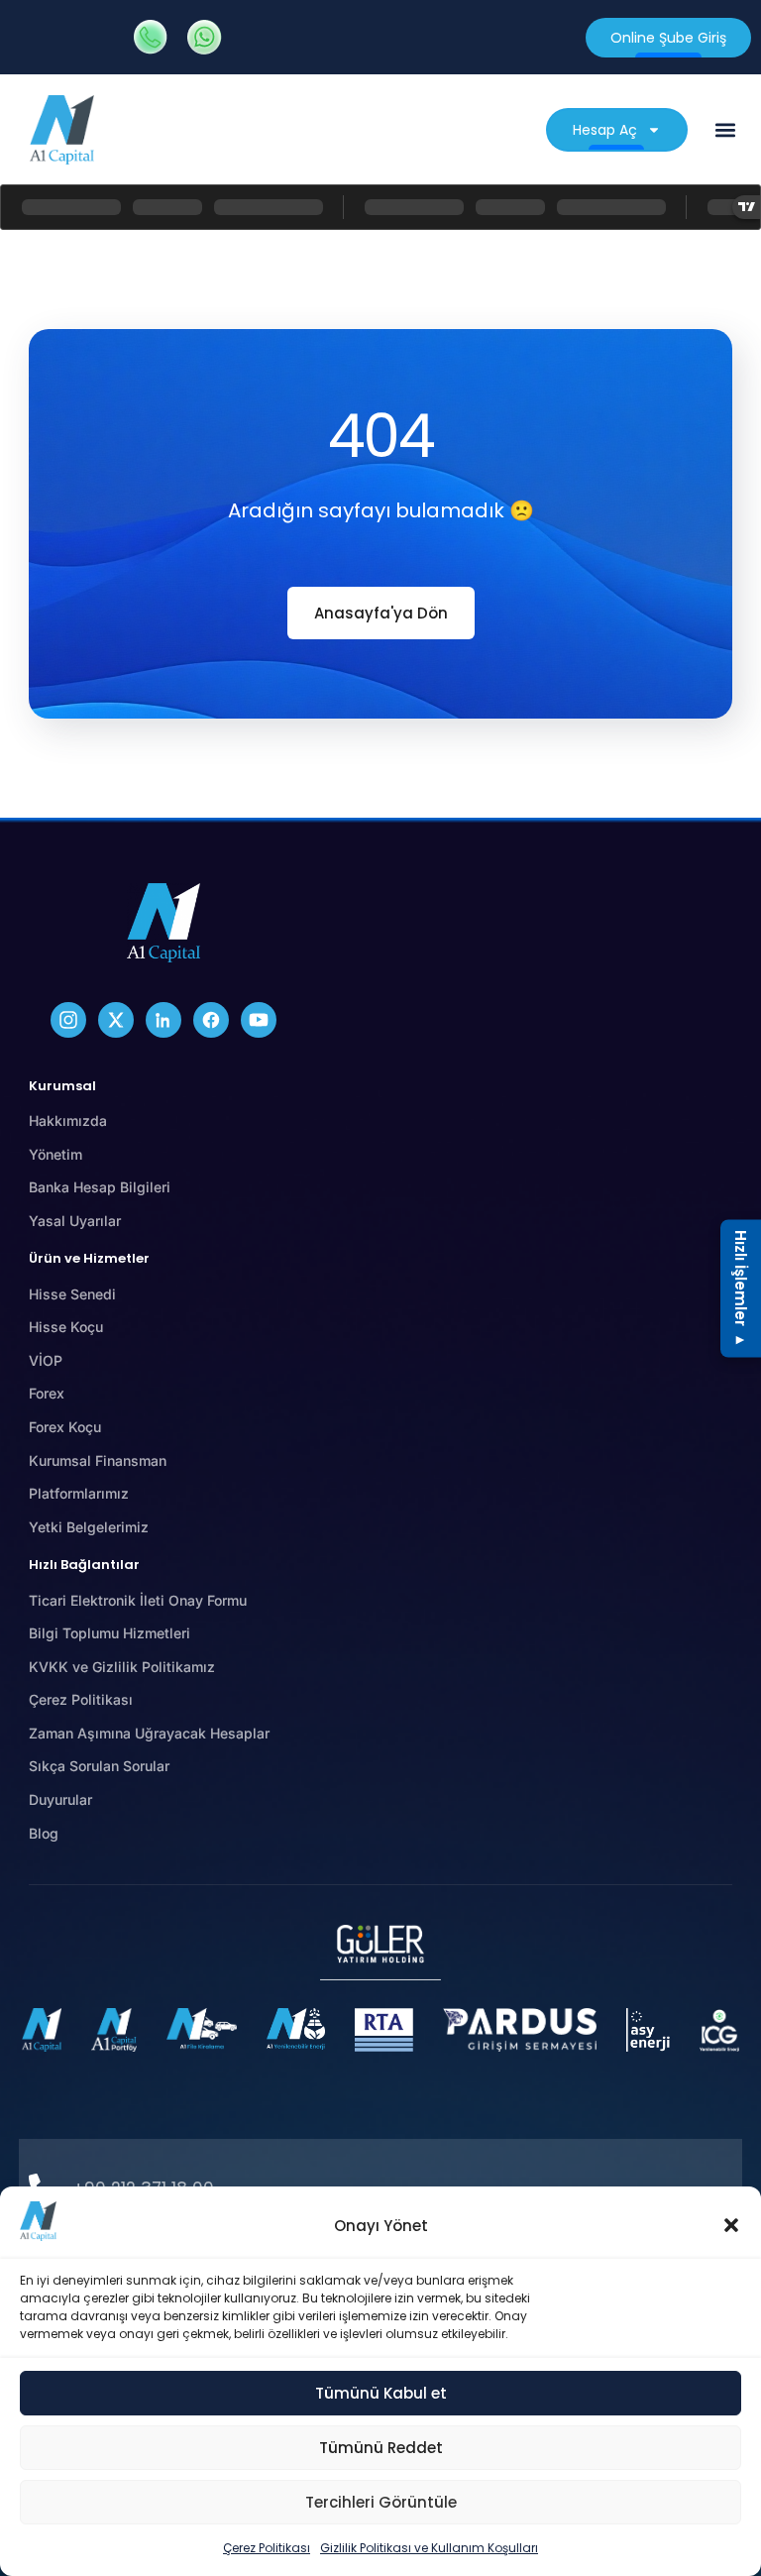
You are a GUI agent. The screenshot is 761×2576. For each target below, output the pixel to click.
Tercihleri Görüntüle (381, 2502)
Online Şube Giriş (668, 38)
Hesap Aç (605, 130)
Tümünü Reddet (381, 2448)
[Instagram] (68, 1020)
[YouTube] (259, 1020)
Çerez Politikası (267, 2548)
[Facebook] (211, 1020)
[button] (731, 2225)
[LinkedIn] (163, 1020)
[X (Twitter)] (116, 1020)
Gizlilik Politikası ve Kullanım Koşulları (429, 2548)
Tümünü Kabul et (381, 2393)
